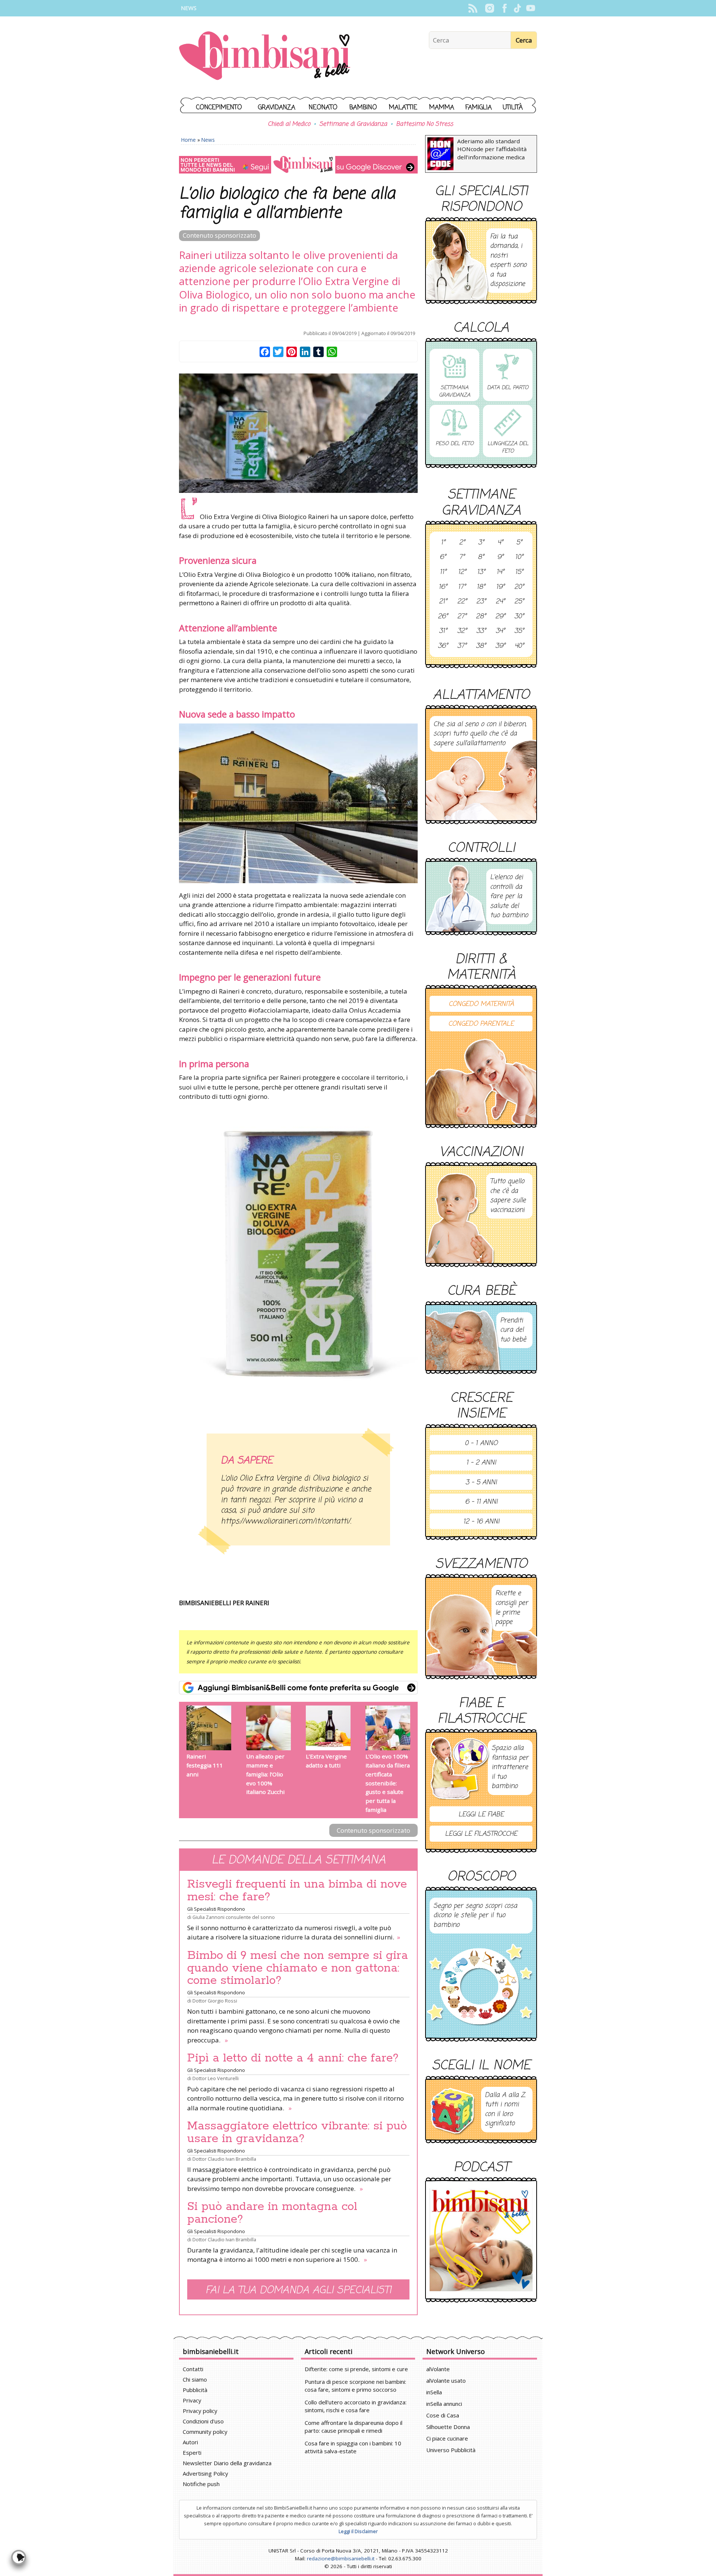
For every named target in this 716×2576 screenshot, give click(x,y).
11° (443, 572)
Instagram (489, 8)
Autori (190, 2442)
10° (519, 557)
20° (519, 587)
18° (481, 587)
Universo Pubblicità (451, 2450)
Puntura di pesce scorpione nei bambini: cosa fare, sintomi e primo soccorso (355, 2386)
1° (443, 543)
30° (519, 617)
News (189, 8)
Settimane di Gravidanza (353, 124)
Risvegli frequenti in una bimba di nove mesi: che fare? (297, 1891)
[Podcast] (481, 2240)
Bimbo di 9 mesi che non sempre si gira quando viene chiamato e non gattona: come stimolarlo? (298, 1968)
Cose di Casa (443, 2415)
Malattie (403, 108)
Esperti (192, 2452)
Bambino (363, 108)
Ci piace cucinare (447, 2438)
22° (462, 602)
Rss (473, 8)
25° (519, 602)
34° (500, 631)
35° (519, 631)
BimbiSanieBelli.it (265, 57)
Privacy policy (200, 2411)
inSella (434, 2392)
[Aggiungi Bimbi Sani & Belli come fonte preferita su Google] (298, 1688)
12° (462, 572)
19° (500, 587)
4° (500, 543)
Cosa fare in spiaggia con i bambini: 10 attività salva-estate (353, 2447)
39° (500, 646)
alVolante (438, 2369)
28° (481, 617)
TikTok (517, 8)
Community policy (205, 2432)
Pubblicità (195, 2390)
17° (462, 587)
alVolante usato (446, 2380)
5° (519, 543)
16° (443, 587)
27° (462, 617)
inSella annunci (444, 2404)
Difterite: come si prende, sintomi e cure (356, 2369)
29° (500, 617)
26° (443, 617)
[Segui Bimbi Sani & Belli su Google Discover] (298, 165)
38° (481, 646)
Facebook (504, 8)
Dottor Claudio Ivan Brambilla (224, 2159)
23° (481, 602)
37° (462, 646)
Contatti (193, 2369)
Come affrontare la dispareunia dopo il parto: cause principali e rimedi (354, 2427)
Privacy (192, 2400)
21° (443, 602)
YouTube (530, 8)
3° (481, 543)
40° (519, 646)
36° (443, 646)
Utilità (513, 108)
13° (481, 572)
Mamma (442, 108)
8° (481, 557)
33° (481, 631)
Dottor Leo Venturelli (216, 2078)
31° (443, 631)
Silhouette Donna (448, 2427)
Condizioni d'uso (203, 2421)
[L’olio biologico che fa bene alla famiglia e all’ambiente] (298, 433)
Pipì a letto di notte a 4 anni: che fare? (293, 2058)
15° (519, 572)
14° (500, 572)
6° (443, 557)
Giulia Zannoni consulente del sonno (234, 1917)
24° (500, 602)
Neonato (323, 108)
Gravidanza (277, 108)
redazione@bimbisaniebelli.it (341, 2558)
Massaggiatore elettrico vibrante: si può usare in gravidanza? (297, 2132)
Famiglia (479, 108)
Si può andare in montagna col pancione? (272, 2213)
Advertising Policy (205, 2473)
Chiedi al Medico (289, 124)
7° (462, 557)
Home (189, 140)
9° (500, 557)
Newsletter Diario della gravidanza (227, 2463)
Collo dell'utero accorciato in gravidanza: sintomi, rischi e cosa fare (356, 2406)
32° (462, 631)
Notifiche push (201, 2484)
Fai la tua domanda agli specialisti (298, 2290)
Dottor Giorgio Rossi (215, 2001)
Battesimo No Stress (425, 124)
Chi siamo (195, 2379)
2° (462, 543)
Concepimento (219, 108)
